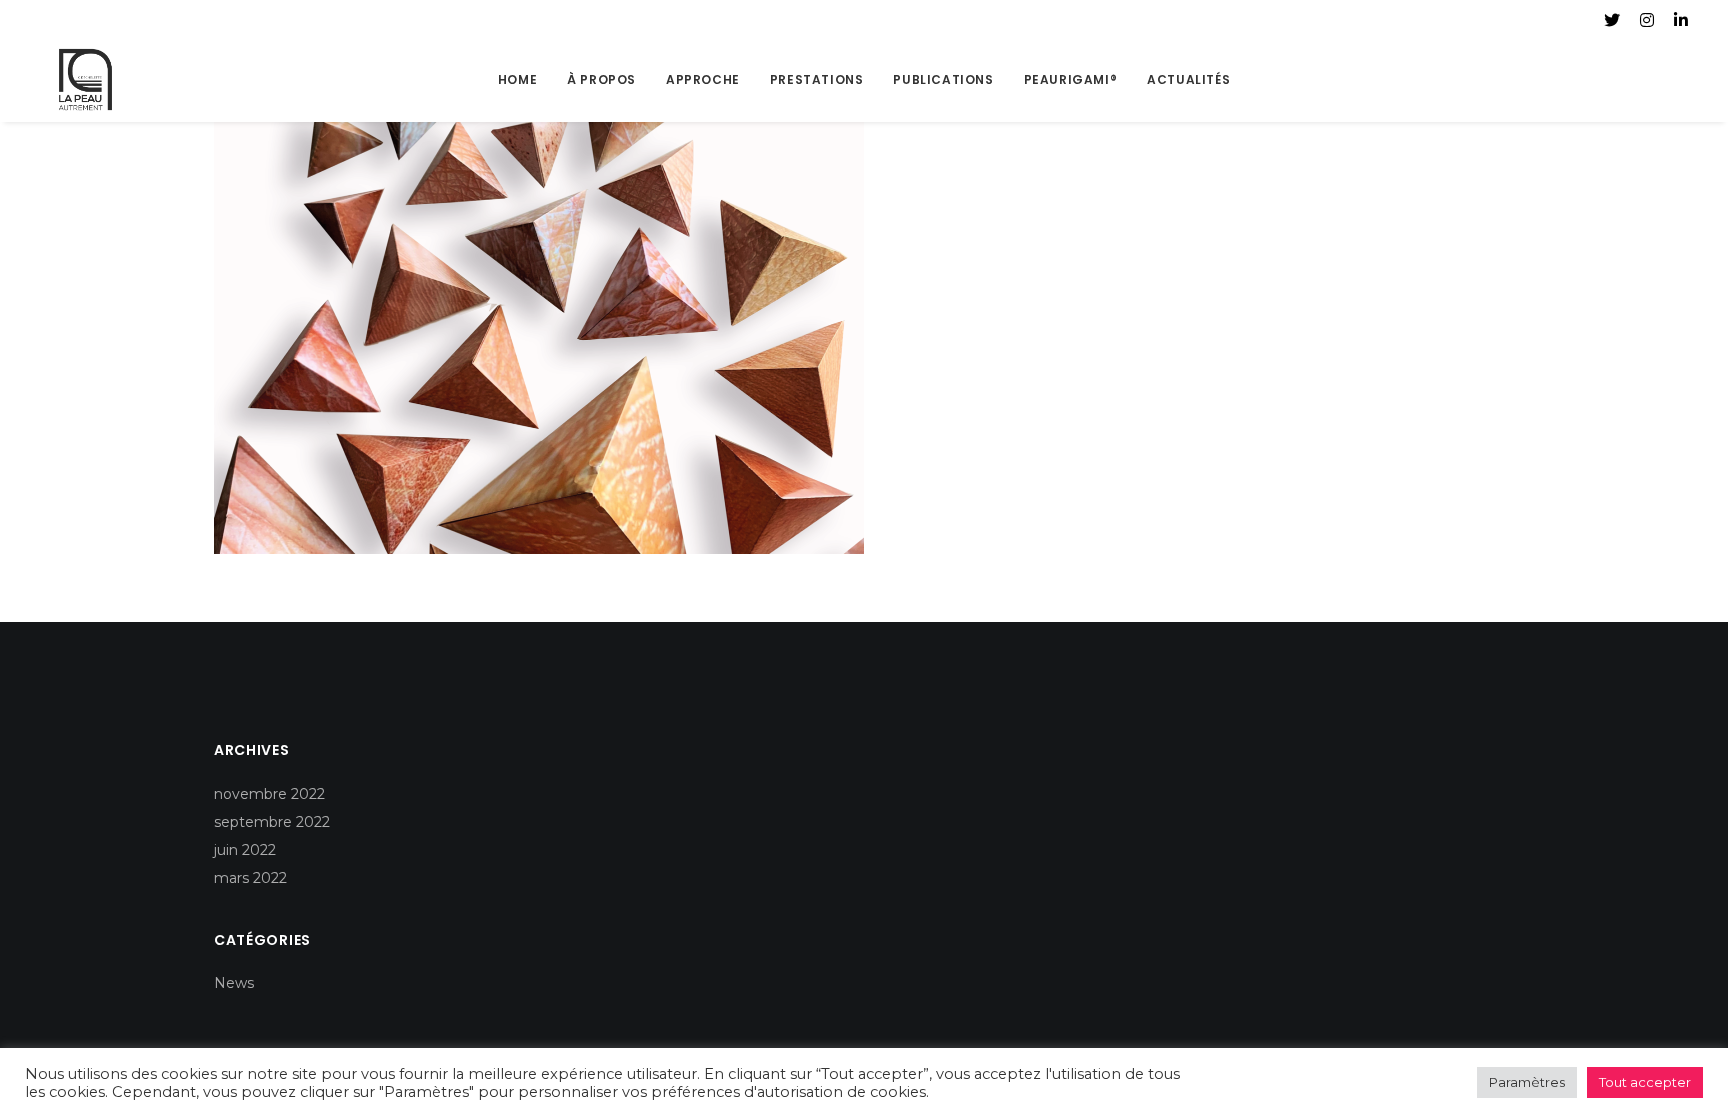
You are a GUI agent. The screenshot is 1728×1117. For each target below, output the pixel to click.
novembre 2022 (269, 794)
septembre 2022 (272, 822)
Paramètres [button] (1527, 1082)
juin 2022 (245, 850)
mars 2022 (250, 878)
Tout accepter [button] (1645, 1082)
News (234, 983)
